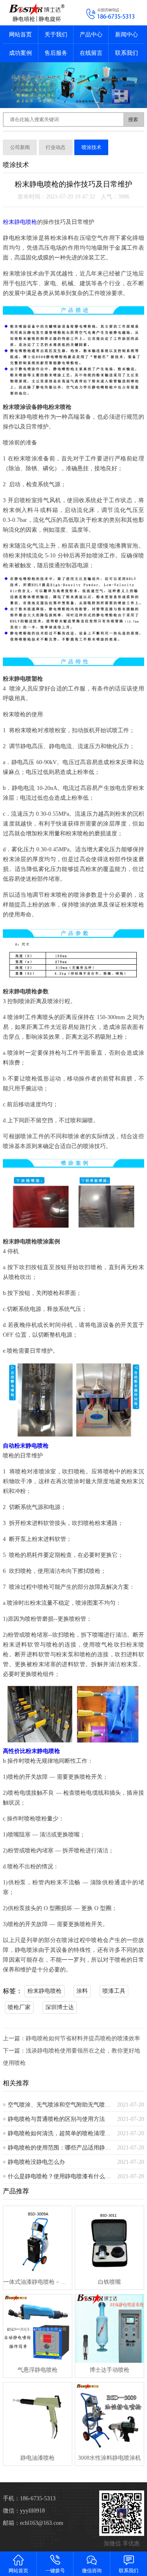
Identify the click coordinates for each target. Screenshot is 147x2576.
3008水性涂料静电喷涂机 (109, 2458)
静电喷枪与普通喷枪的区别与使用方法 (56, 2119)
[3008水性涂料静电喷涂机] (109, 2417)
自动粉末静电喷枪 (26, 1446)
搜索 (133, 120)
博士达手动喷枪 (109, 2370)
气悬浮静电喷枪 (38, 2370)
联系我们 (127, 53)
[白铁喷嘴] (109, 2240)
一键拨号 (55, 2571)
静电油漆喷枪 (38, 2458)
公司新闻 (20, 147)
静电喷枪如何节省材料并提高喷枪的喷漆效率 (83, 2038)
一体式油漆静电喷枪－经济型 (37, 2282)
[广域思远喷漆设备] (37, 13)
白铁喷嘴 (109, 2282)
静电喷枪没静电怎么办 (36, 2162)
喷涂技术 (91, 147)
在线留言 (91, 53)
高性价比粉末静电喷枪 (31, 1751)
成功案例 (20, 53)
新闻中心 (127, 35)
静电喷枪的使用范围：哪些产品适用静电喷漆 (59, 2148)
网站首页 (20, 35)
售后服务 (56, 53)
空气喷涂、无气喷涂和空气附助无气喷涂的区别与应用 (59, 2105)
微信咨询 (92, 2571)
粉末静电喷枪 (20, 222)
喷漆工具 (114, 1991)
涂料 (82, 1991)
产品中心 (91, 35)
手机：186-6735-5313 (29, 2498)
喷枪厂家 (19, 2007)
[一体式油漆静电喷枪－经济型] (37, 2240)
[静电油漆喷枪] (37, 2417)
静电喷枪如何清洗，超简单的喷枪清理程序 (59, 2133)
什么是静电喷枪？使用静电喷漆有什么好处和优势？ (59, 2176)
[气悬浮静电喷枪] (37, 2329)
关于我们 (56, 35)
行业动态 (56, 147)
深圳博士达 (60, 2007)
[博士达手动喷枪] (109, 2329)
